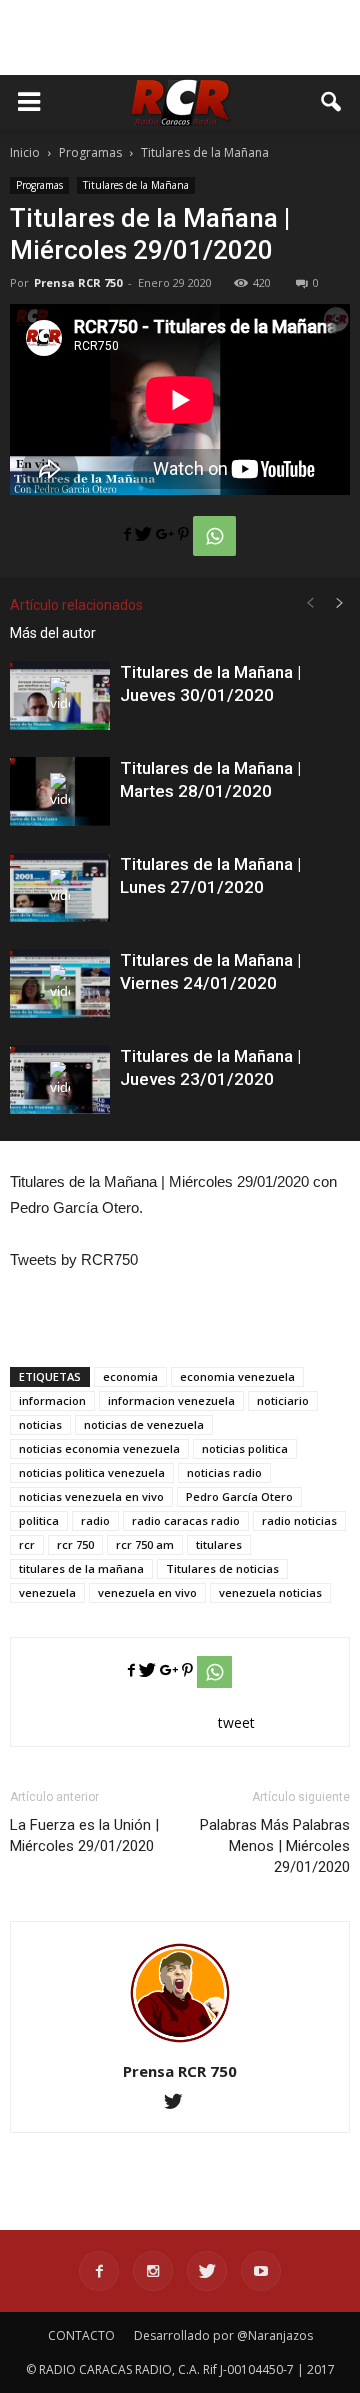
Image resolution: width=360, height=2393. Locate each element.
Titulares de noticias (222, 1568)
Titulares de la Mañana (136, 185)
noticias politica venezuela (92, 1472)
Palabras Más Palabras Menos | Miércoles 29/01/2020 (275, 1846)
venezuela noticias (270, 1592)
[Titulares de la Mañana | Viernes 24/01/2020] (60, 983)
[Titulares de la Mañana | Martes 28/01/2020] (60, 791)
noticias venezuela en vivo (91, 1496)
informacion (52, 1400)
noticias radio (224, 1472)
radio (95, 1520)
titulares (219, 1544)
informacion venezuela (171, 1400)
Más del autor (53, 633)
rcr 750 (75, 1544)
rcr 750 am (145, 1544)
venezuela (47, 1592)
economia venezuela (237, 1376)
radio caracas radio (186, 1520)
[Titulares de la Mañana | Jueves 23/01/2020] (60, 1079)
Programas (39, 185)
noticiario (283, 1400)
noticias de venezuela (144, 1424)
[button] (332, 102)
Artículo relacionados (76, 605)
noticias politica (245, 1448)
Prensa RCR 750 (78, 282)
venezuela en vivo (147, 1592)
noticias (40, 1424)
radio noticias (299, 1520)
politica (39, 1520)
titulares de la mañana (81, 1568)
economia (130, 1376)
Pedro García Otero (239, 1496)
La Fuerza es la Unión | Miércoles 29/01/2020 (84, 1835)
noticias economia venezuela (99, 1448)
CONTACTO (81, 2335)
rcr (27, 1544)
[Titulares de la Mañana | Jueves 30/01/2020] (60, 695)
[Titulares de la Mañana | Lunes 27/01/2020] (60, 887)
